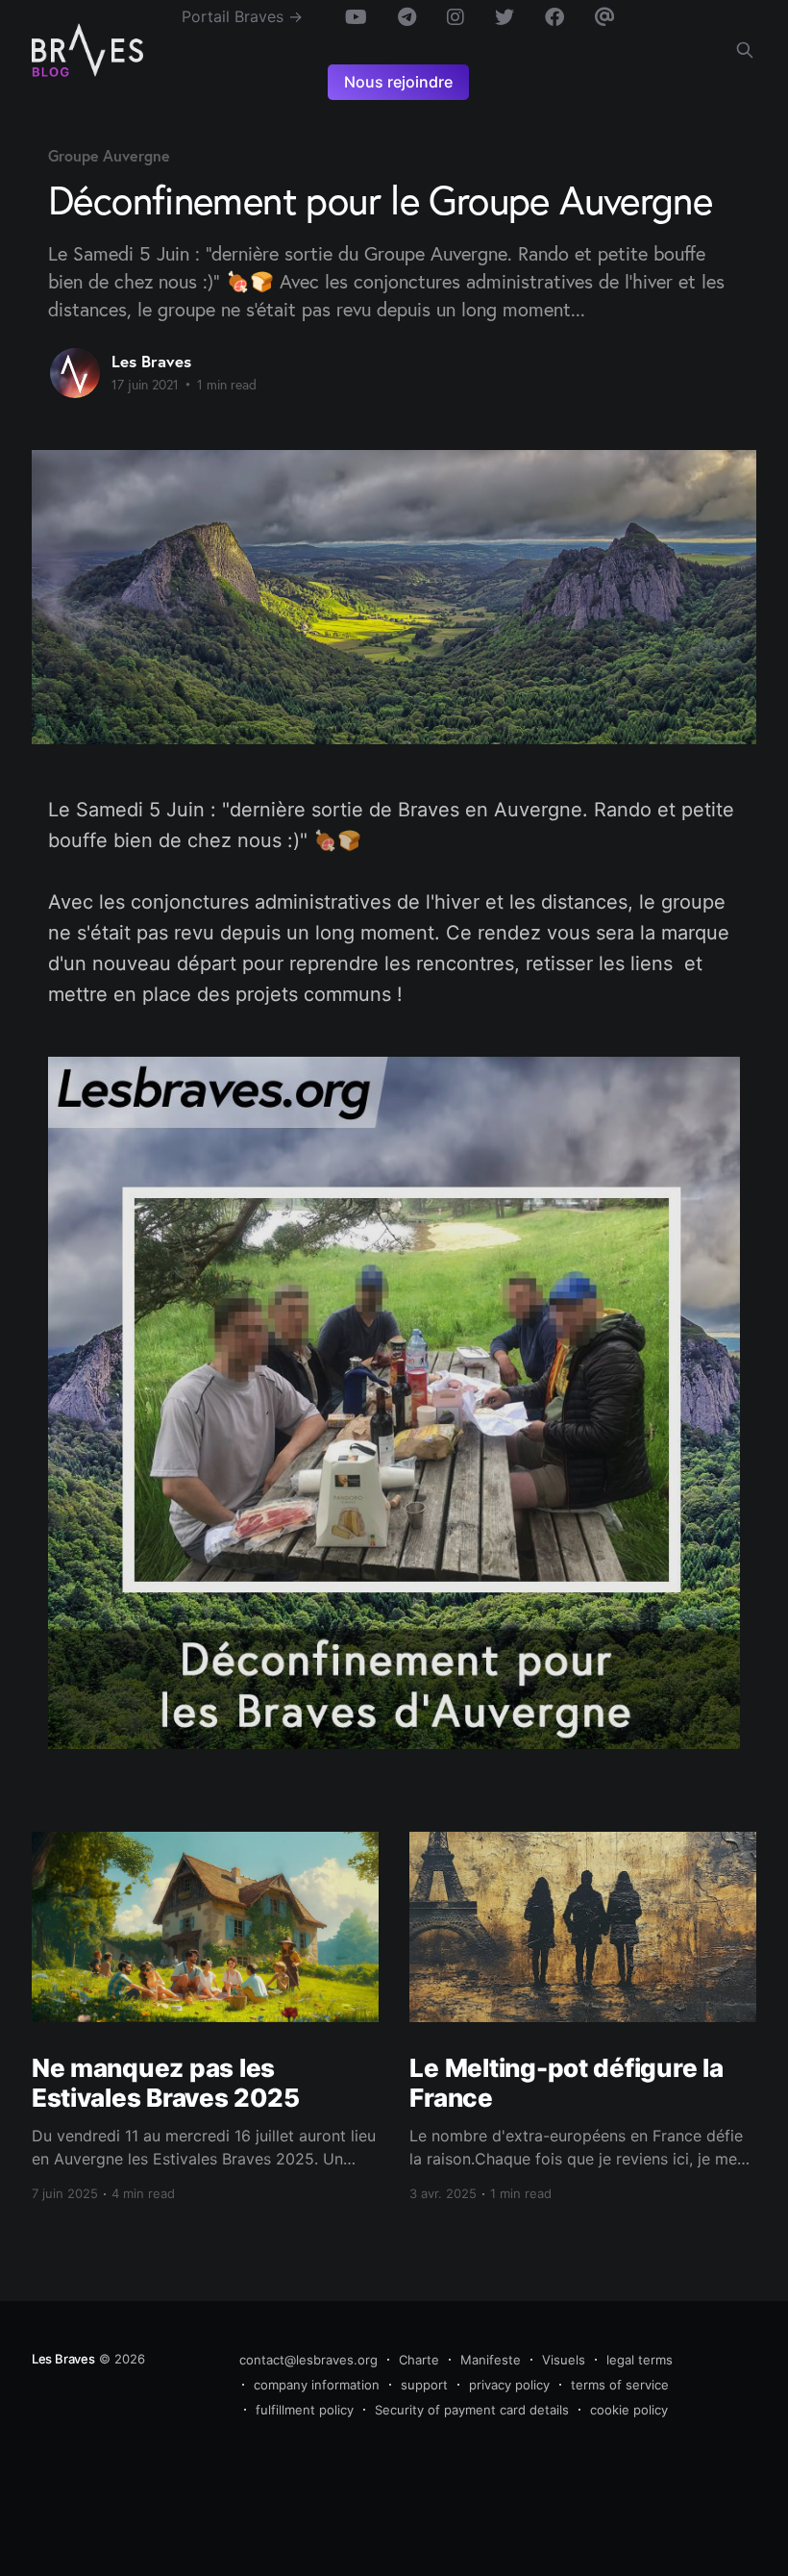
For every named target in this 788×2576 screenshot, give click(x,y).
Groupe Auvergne (109, 155)
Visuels (564, 2360)
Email (605, 17)
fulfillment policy (305, 2410)
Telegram (407, 17)
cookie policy (629, 2410)
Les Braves (151, 361)
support (424, 2385)
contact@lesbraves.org (308, 2360)
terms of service (620, 2385)
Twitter (505, 17)
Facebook (554, 17)
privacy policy (509, 2385)
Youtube (356, 17)
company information (317, 2385)
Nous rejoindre (398, 82)
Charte (419, 2360)
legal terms (640, 2360)
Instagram (456, 17)
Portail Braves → (242, 16)
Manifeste (491, 2360)
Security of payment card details (472, 2410)
